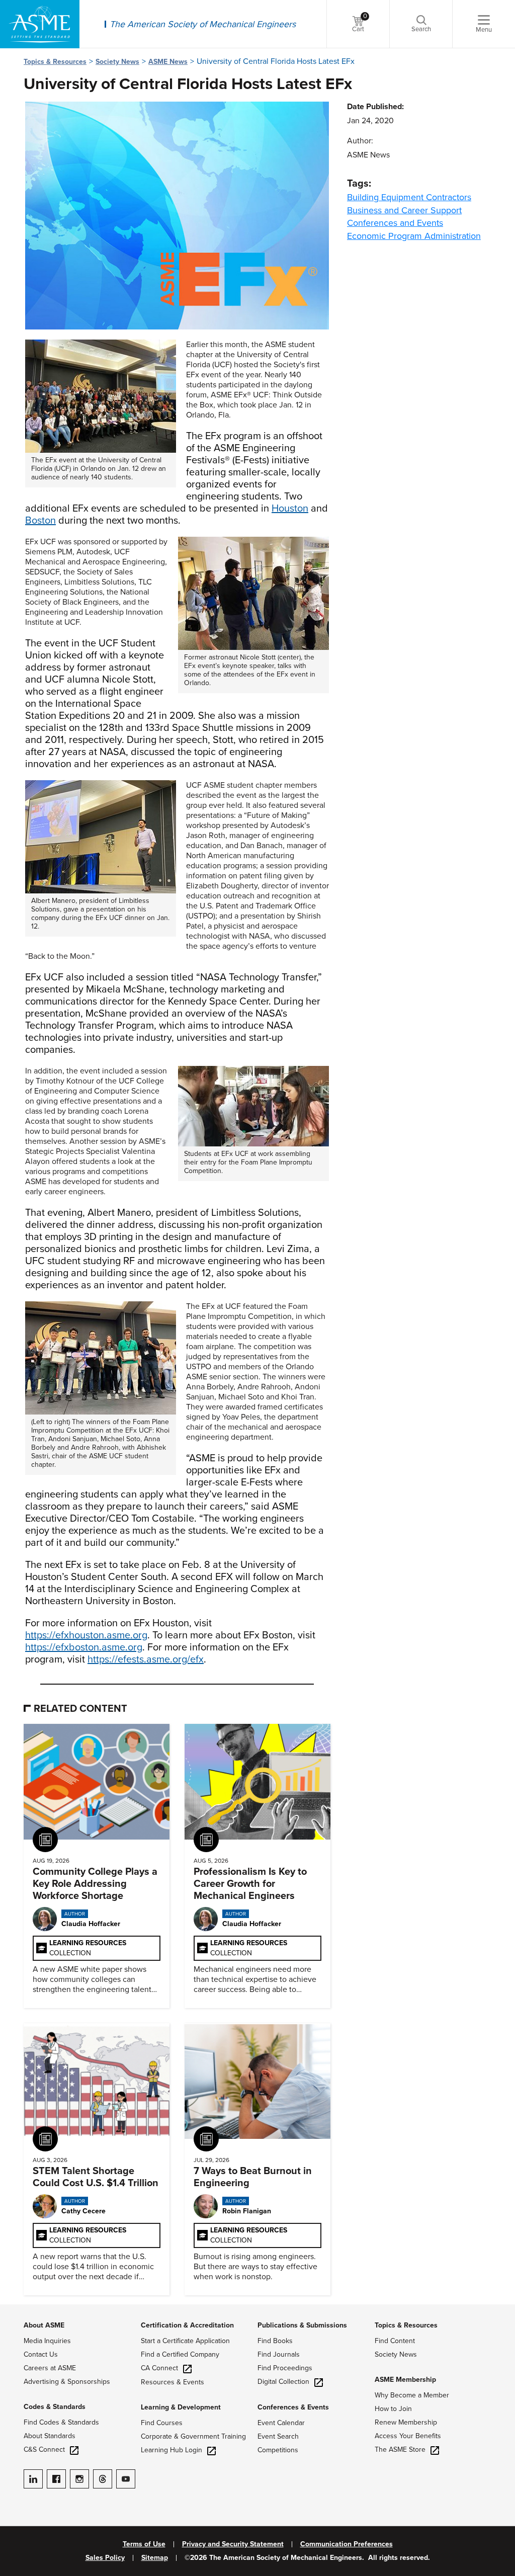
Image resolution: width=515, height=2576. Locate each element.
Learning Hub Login (171, 2450)
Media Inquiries (47, 2341)
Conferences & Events (293, 2407)
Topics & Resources (55, 62)
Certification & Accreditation (187, 2325)
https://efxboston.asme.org (84, 1647)
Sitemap (155, 2558)
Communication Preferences (347, 2544)
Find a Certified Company (180, 2354)
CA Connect (159, 2368)
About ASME (44, 2325)
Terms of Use (144, 2544)
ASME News (168, 62)
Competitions (278, 2450)
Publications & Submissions (302, 2325)
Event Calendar (281, 2423)
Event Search (278, 2436)
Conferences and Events (395, 223)
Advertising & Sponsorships (67, 2382)
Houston (290, 509)
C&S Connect (44, 2449)
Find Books (275, 2341)
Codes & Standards (55, 2407)
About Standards (50, 2436)
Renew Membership (406, 2422)
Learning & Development (181, 2407)
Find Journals (279, 2354)
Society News (117, 62)
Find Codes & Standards (61, 2422)
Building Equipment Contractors (409, 197)
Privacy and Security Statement (233, 2544)
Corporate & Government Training (193, 2436)
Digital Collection (283, 2382)
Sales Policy (105, 2558)
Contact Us (41, 2354)
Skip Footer (20, 2309)
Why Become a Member (412, 2395)
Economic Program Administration (414, 236)
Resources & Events (173, 2382)
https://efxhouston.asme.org (86, 1635)
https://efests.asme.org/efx (146, 1659)
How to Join (393, 2409)
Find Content (395, 2341)
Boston (40, 521)
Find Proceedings (285, 2368)
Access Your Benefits (408, 2436)
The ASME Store (400, 2449)
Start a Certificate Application (185, 2341)
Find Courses (162, 2423)
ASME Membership (405, 2380)
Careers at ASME (50, 2368)
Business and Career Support (404, 210)
